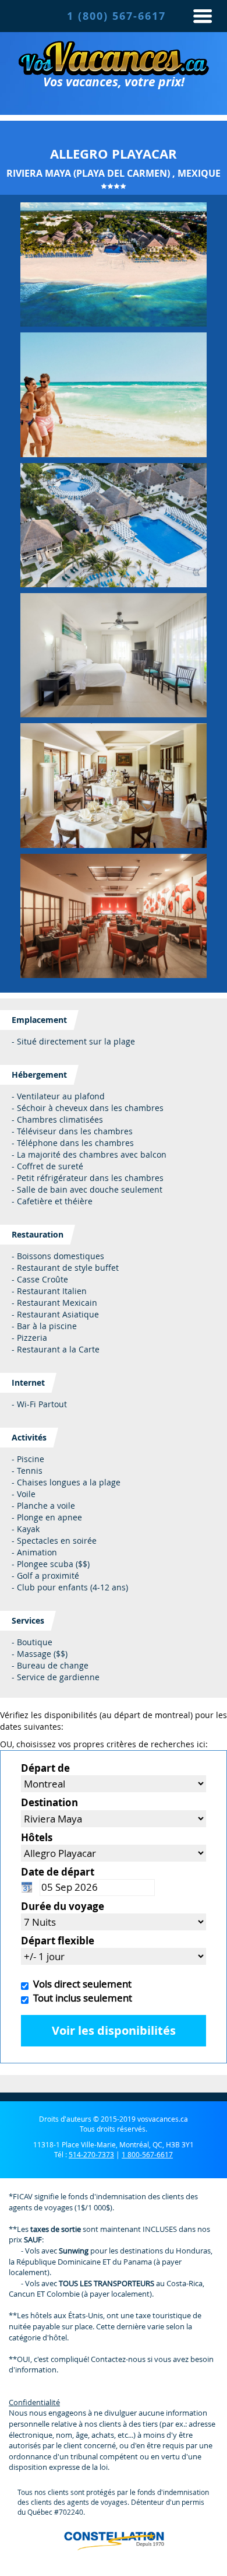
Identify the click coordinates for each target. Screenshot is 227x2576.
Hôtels (37, 1837)
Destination (49, 1802)
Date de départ (58, 1872)
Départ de (45, 1768)
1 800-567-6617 (147, 2154)
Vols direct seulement (80, 1984)
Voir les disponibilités (114, 2030)
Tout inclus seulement (80, 1998)
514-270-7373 (91, 2154)
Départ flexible (58, 1941)
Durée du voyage (63, 1906)
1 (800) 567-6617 (116, 16)
